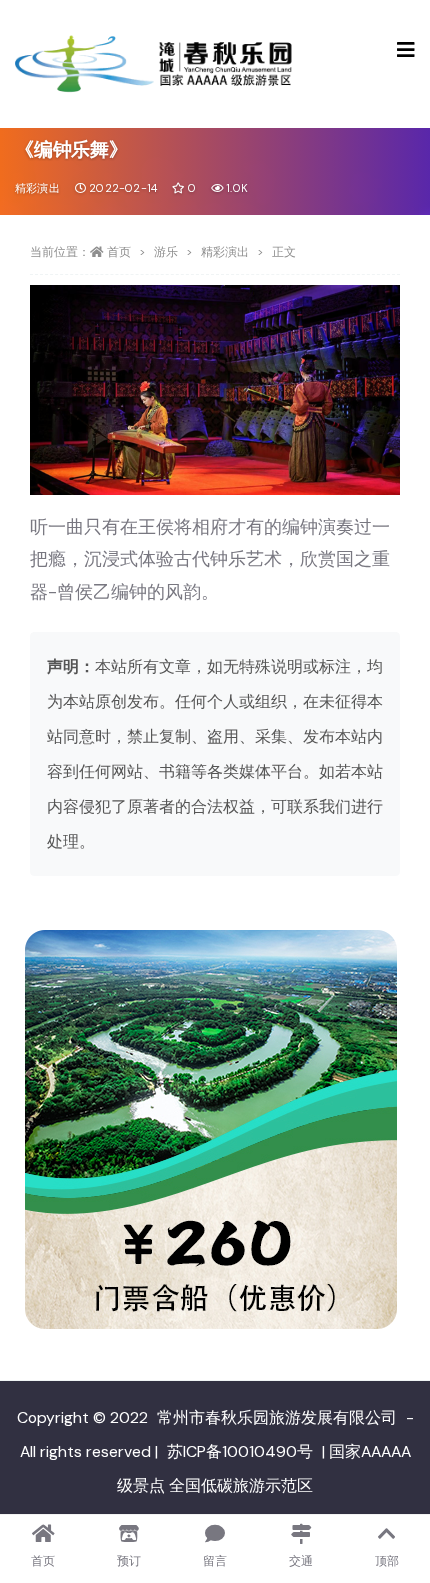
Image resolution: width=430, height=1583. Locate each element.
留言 (215, 1561)
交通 (301, 1561)
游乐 (166, 252)
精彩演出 (37, 188)
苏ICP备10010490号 (240, 1451)
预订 (129, 1561)
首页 (119, 252)
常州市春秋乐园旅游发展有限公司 (277, 1417)
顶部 (387, 1561)
